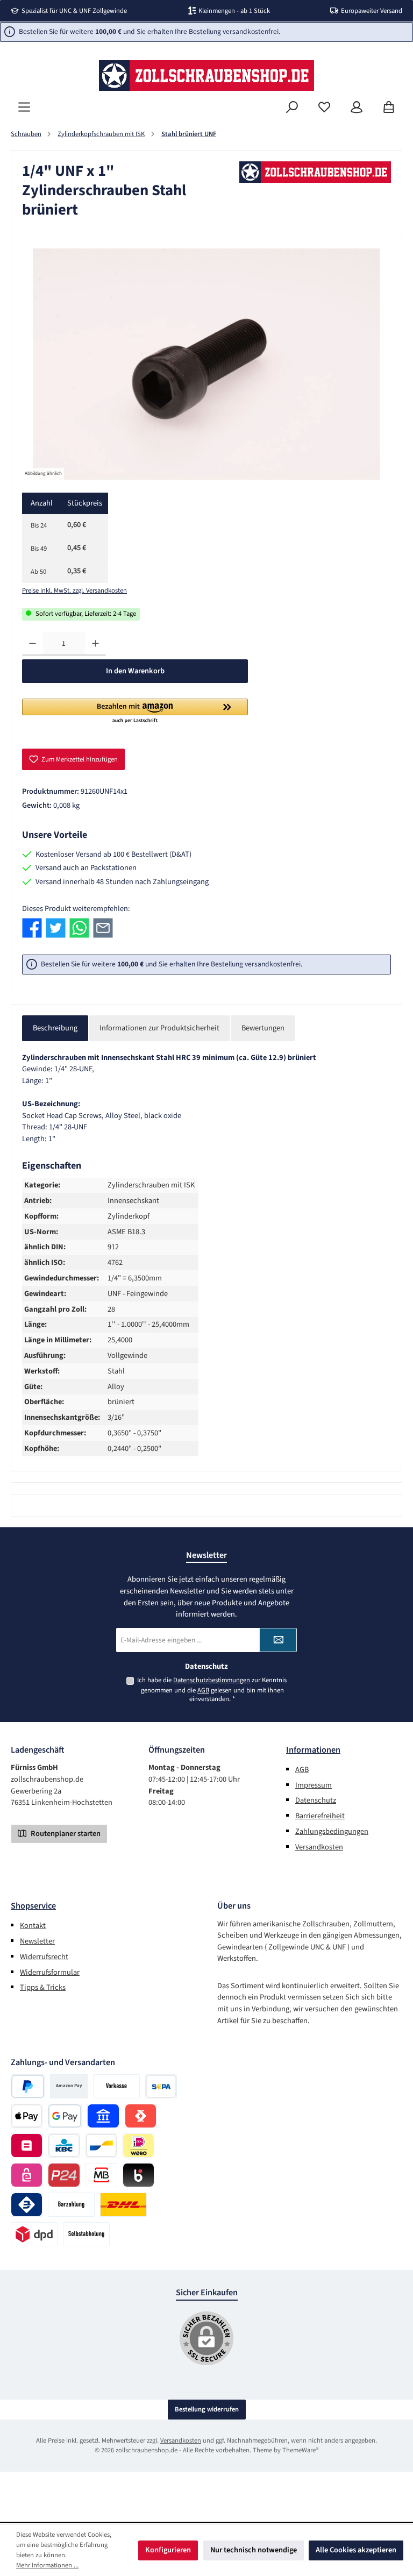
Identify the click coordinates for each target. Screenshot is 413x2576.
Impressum (314, 1785)
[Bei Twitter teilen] (56, 928)
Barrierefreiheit (320, 1816)
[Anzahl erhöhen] (95, 644)
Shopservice (33, 1906)
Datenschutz (316, 1800)
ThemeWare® (300, 2450)
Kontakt (33, 1926)
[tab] (55, 1028)
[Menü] (24, 107)
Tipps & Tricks (43, 1987)
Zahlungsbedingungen (332, 1831)
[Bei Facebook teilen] (32, 928)
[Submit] (278, 1640)
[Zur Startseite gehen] (206, 76)
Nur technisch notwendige (254, 2550)
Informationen (313, 1750)
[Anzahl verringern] (33, 644)
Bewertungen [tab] (263, 1028)
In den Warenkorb (135, 671)
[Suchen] (292, 107)
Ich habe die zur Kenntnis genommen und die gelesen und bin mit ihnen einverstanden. (212, 1690)
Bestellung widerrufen (207, 2409)
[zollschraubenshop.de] (315, 172)
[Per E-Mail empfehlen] (103, 928)
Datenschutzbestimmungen (212, 1680)
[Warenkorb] (389, 107)
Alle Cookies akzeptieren (356, 2550)
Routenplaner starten (65, 1834)
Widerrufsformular (50, 1972)
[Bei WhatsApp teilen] (79, 928)
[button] (135, 711)
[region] (206, 364)
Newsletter (37, 1941)
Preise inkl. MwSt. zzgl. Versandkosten (74, 590)
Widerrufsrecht (44, 1957)
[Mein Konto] (357, 107)
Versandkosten (319, 1847)
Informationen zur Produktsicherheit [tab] (159, 1028)
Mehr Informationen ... (47, 2565)
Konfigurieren (168, 2550)
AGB (203, 1690)
